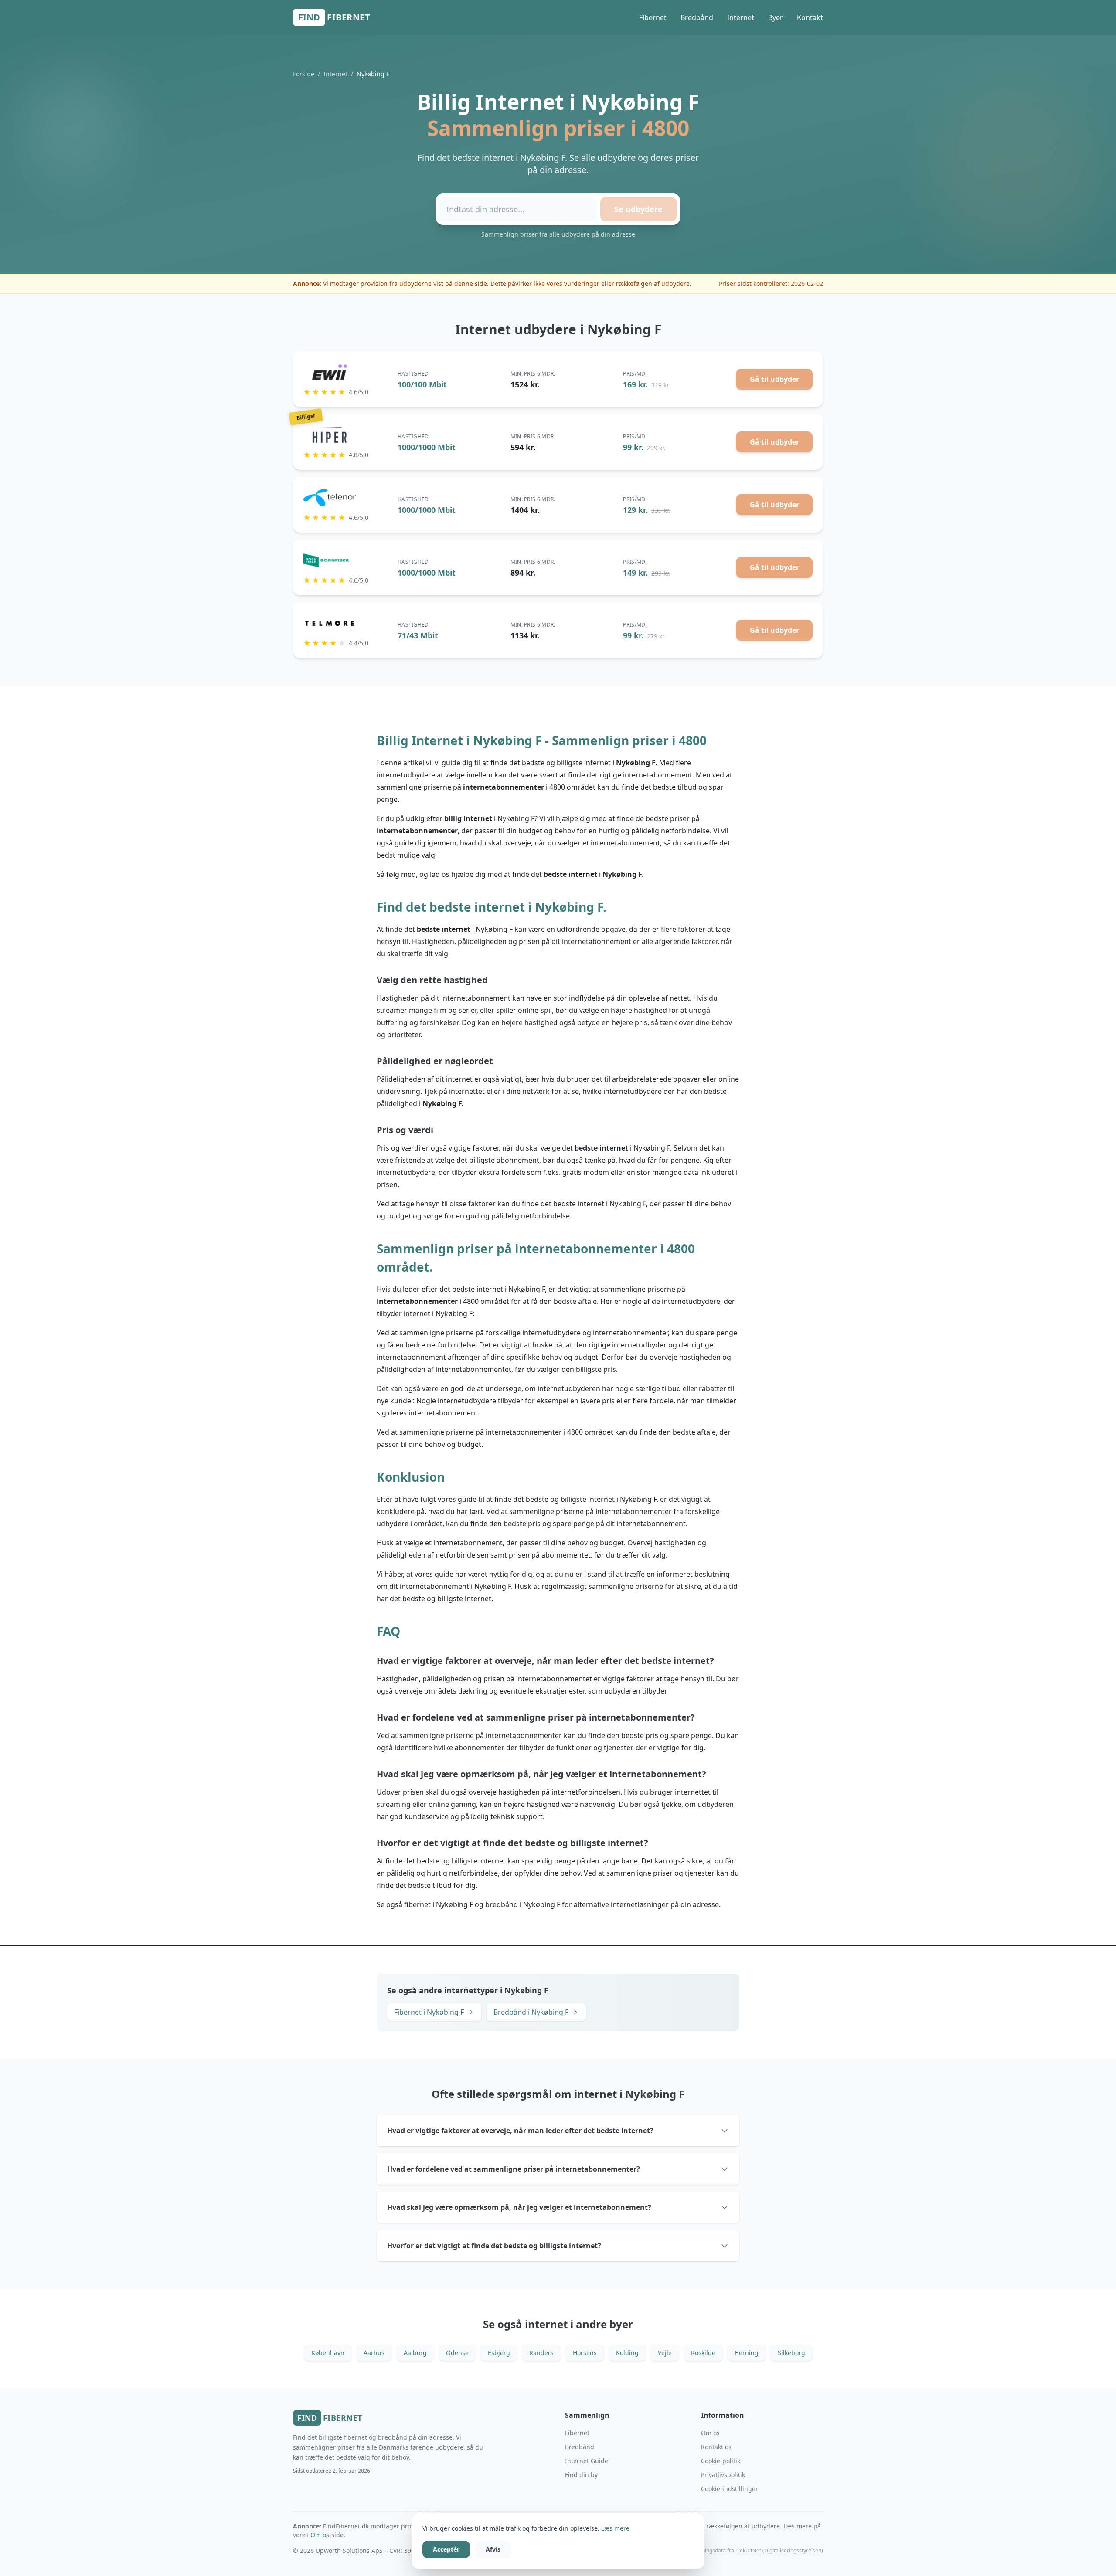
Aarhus (374, 2353)
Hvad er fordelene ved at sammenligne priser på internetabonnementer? (514, 2169)
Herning (747, 2353)
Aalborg (415, 2353)
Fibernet (653, 17)
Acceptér (446, 2549)
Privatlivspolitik (723, 2475)
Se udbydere (638, 209)
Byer (776, 17)
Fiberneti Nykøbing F (429, 2012)
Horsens (585, 2353)
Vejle (665, 2353)
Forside (304, 74)
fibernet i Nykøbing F (439, 1904)
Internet (741, 17)
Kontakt (810, 17)
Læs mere (615, 2528)
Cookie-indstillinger (730, 2489)
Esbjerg (499, 2353)
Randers (541, 2353)
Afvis (493, 2549)
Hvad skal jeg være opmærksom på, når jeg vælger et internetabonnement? (519, 2207)
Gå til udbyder (774, 379)
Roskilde (703, 2353)
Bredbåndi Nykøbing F (531, 2012)
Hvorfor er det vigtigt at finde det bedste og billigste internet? (494, 2246)
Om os (710, 2433)
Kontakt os (716, 2447)
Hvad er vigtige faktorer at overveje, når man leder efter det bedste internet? (520, 2131)
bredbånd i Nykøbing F (523, 1904)
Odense (457, 2353)
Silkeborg (791, 2353)
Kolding (627, 2353)
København (328, 2353)
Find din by (581, 2475)
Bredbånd (697, 17)
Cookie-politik (721, 2461)
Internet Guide (587, 2461)
